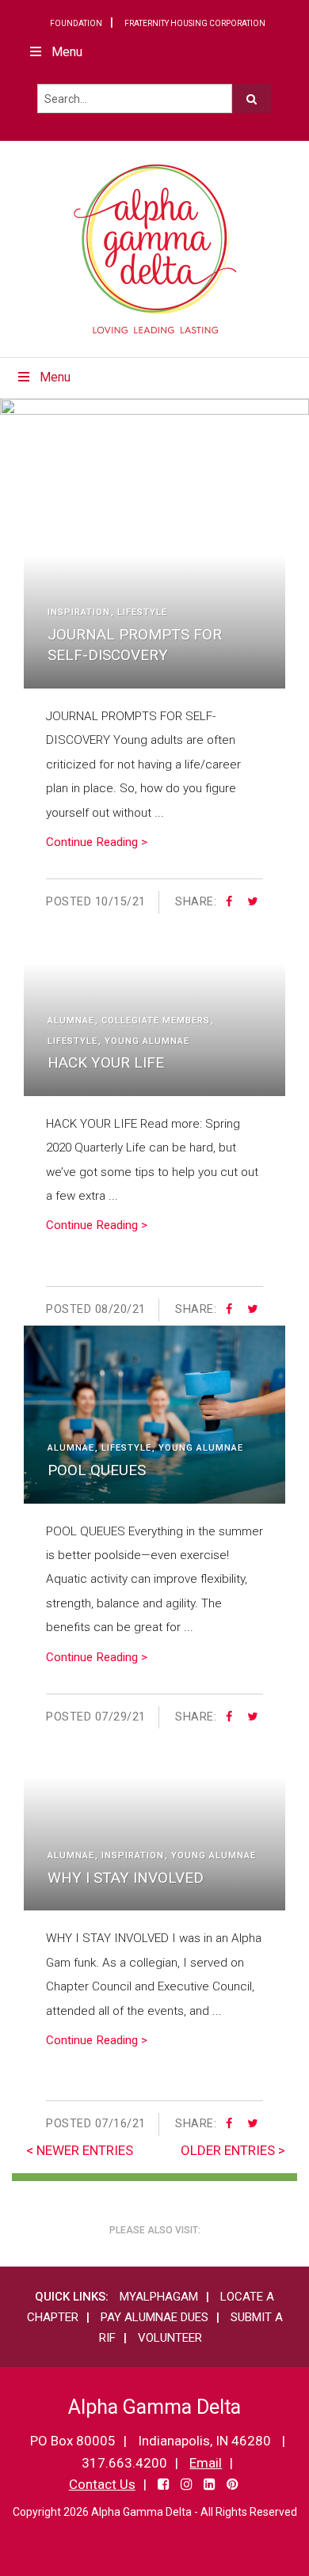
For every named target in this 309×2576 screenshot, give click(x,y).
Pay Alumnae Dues (154, 2317)
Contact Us (102, 2484)
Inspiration (79, 612)
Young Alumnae (147, 1041)
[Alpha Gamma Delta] (155, 249)
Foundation (76, 23)
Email (206, 2463)
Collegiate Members (156, 1021)
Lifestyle (142, 612)
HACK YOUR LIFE (106, 1062)
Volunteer (170, 2338)
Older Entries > (233, 2150)
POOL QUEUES (97, 1470)
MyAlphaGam (159, 2297)
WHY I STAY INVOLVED (126, 1878)
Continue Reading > (97, 842)
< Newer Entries (80, 2150)
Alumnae (71, 1021)
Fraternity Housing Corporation (195, 23)
